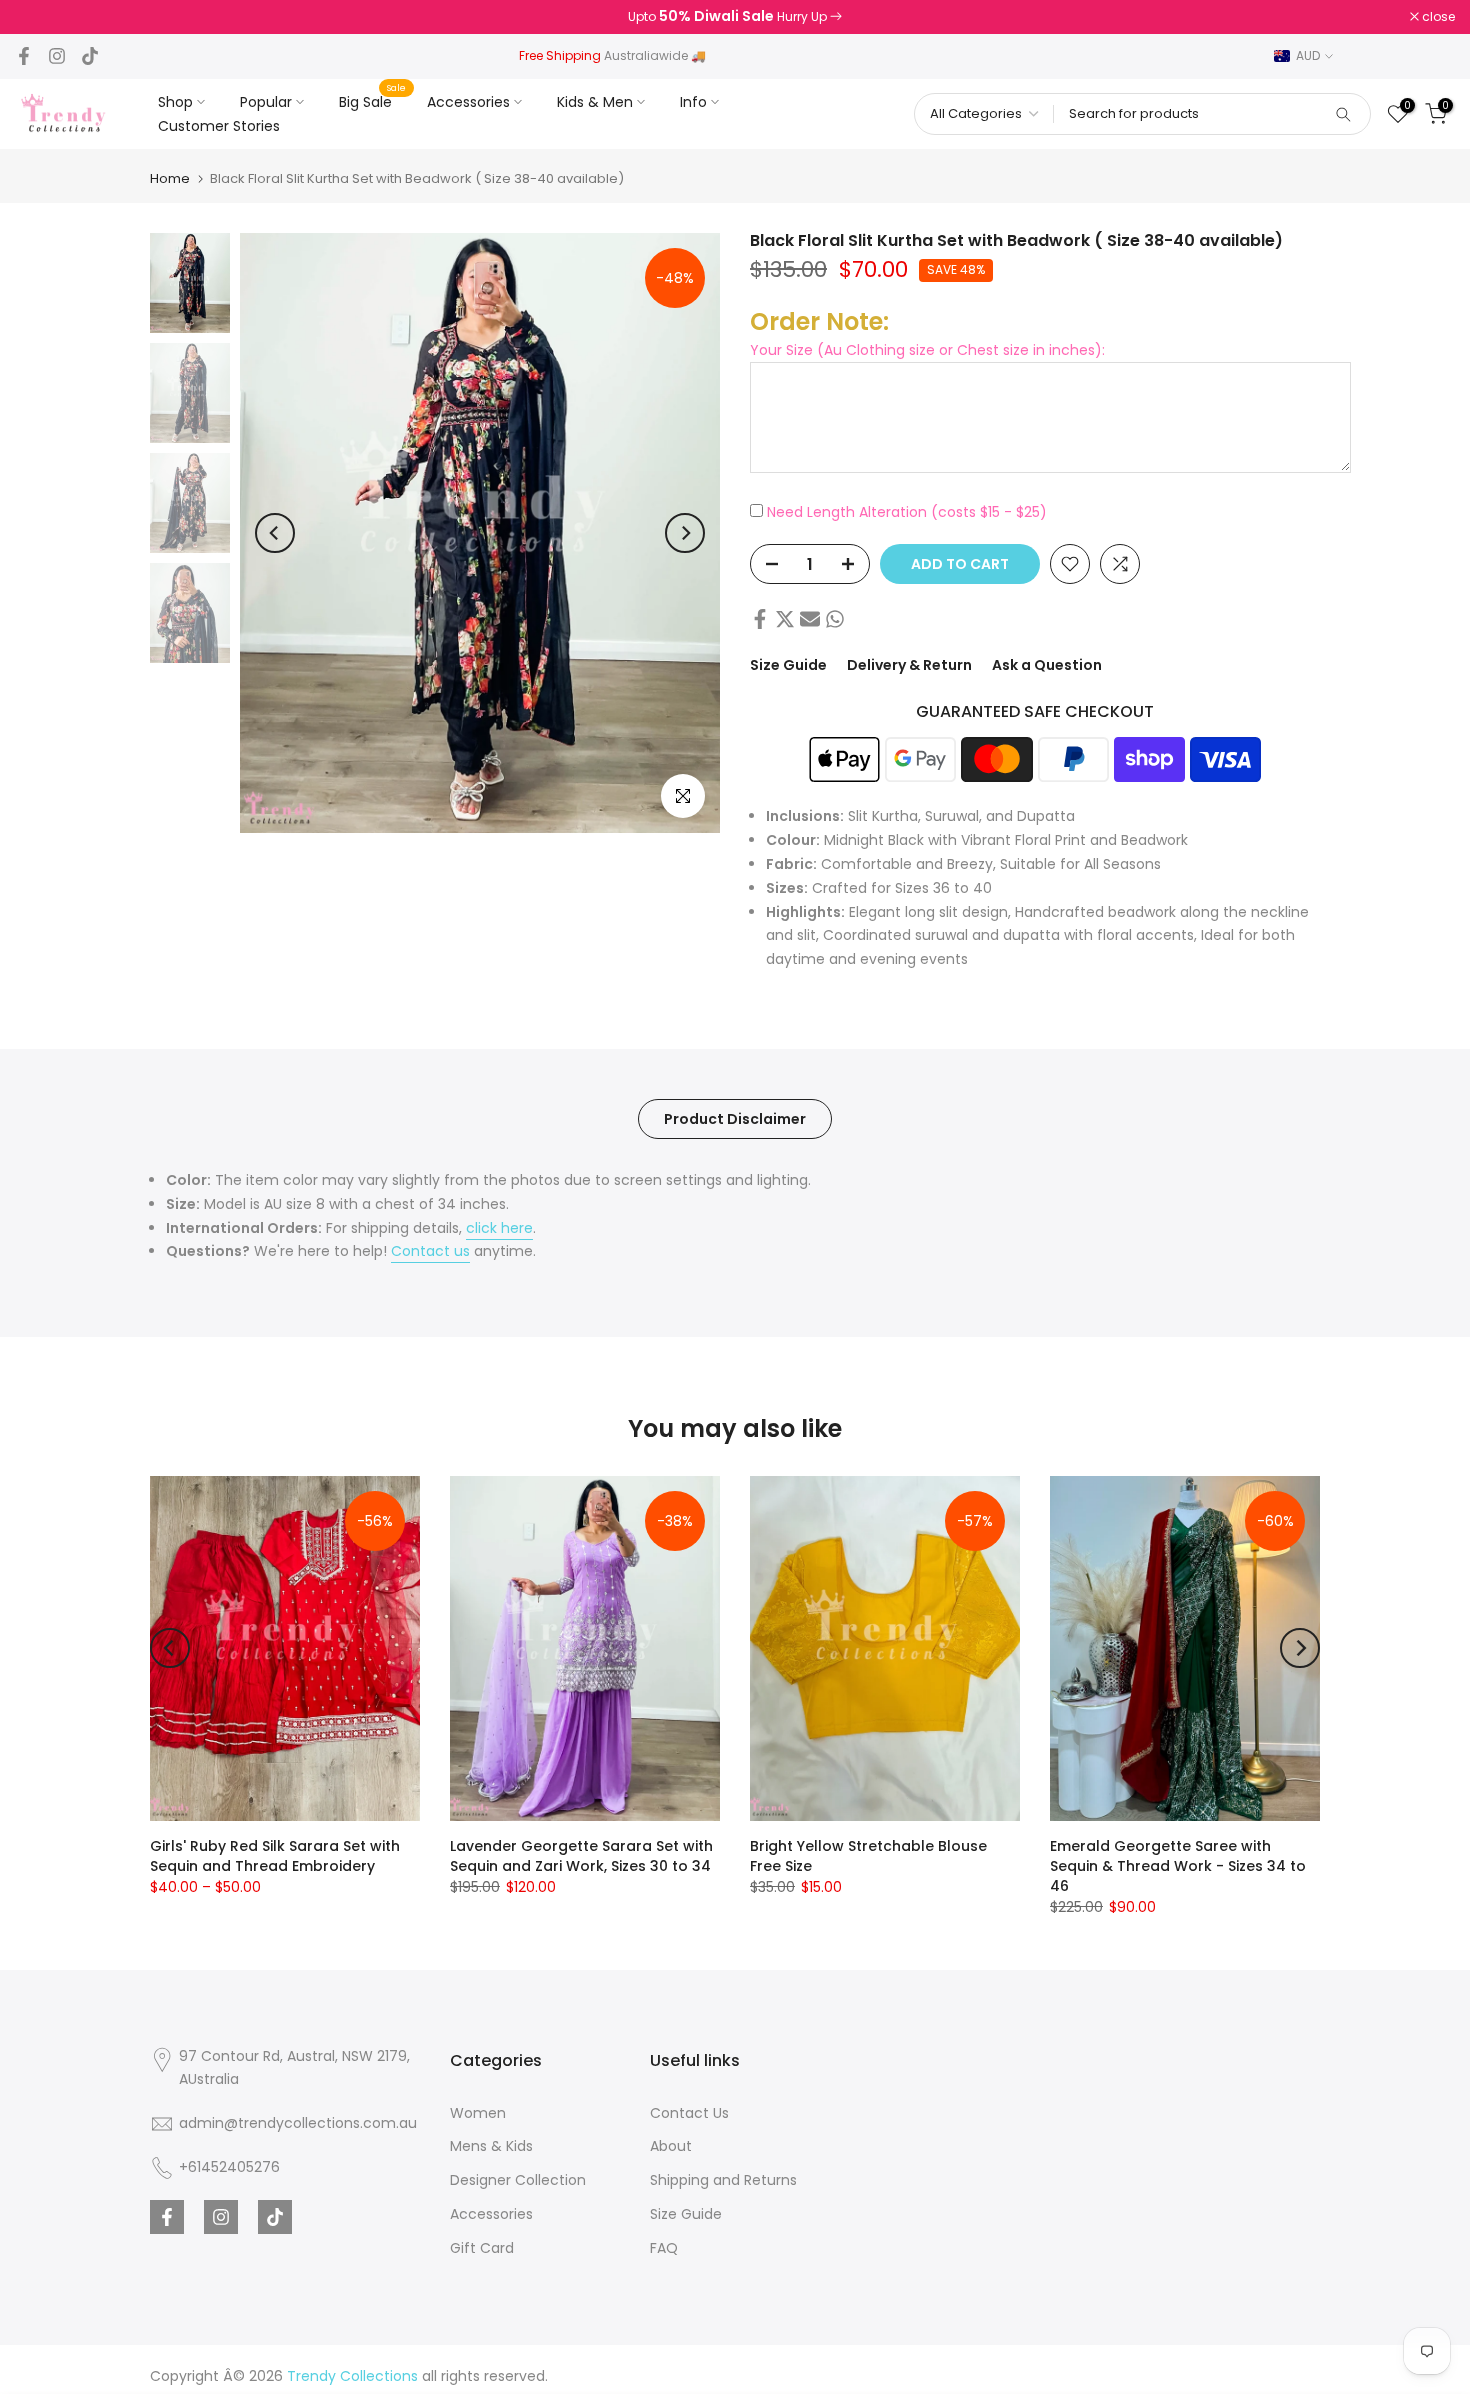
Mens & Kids (491, 2146)
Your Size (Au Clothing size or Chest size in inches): (927, 349)
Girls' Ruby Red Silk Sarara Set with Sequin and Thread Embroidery (275, 1856)
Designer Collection (518, 2180)
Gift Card (482, 2248)
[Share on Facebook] (760, 619)
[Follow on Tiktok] (90, 56)
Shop (175, 102)
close (42, 17)
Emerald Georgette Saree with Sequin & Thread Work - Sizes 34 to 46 (1178, 1866)
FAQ (664, 2248)
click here (499, 1228)
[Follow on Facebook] (24, 56)
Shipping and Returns (723, 2180)
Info (693, 102)
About (671, 2146)
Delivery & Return (909, 665)
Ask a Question (1047, 665)
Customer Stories (219, 126)
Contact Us (689, 2113)
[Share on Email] (810, 619)
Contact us (430, 1251)
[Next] (685, 533)
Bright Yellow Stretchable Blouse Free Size (868, 1856)
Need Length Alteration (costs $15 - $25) (907, 511)
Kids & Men (595, 102)
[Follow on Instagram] (57, 56)
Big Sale (373, 101)
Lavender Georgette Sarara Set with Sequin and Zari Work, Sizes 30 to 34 (581, 1856)
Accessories (468, 102)
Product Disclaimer (735, 1119)
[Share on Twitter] (785, 619)
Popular (266, 102)
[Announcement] (735, 17)
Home (170, 178)
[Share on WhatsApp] (835, 619)
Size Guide (788, 665)
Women (478, 2113)
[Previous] (275, 533)
